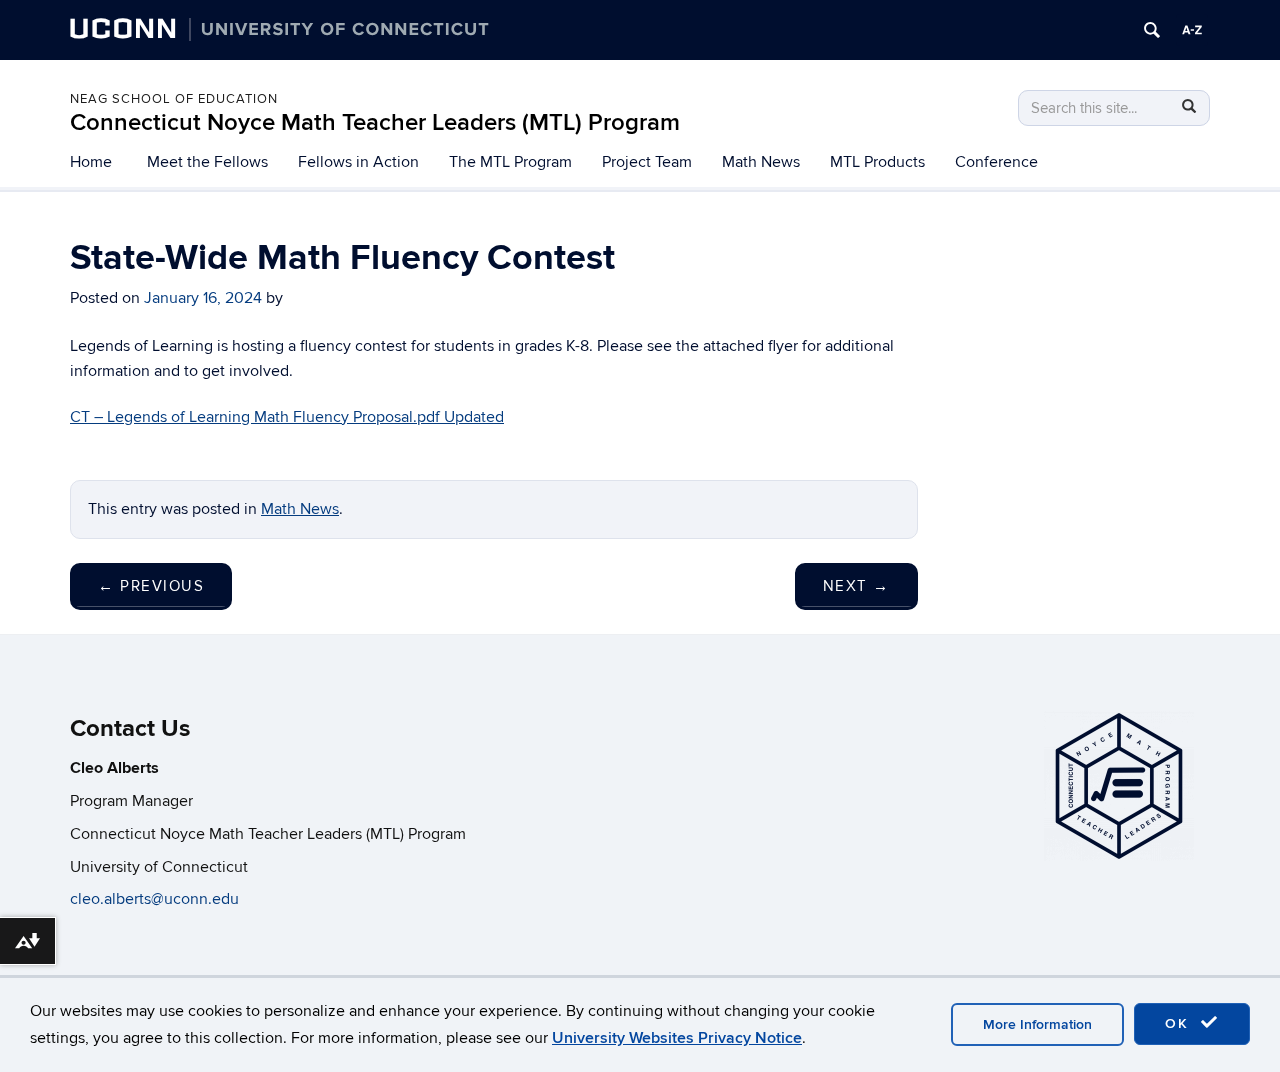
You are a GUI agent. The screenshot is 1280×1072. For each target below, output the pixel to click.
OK (1180, 1023)
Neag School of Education (174, 99)
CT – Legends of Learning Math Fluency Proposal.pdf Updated (287, 417)
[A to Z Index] (1192, 30)
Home (91, 162)
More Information (1037, 1024)
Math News (761, 162)
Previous (151, 586)
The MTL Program (510, 162)
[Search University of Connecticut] (1152, 30)
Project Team (647, 162)
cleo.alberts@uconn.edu (156, 899)
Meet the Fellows (207, 162)
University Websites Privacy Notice (677, 1038)
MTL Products (877, 162)
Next (856, 586)
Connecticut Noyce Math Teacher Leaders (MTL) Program (375, 122)
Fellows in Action (358, 162)
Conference (996, 162)
